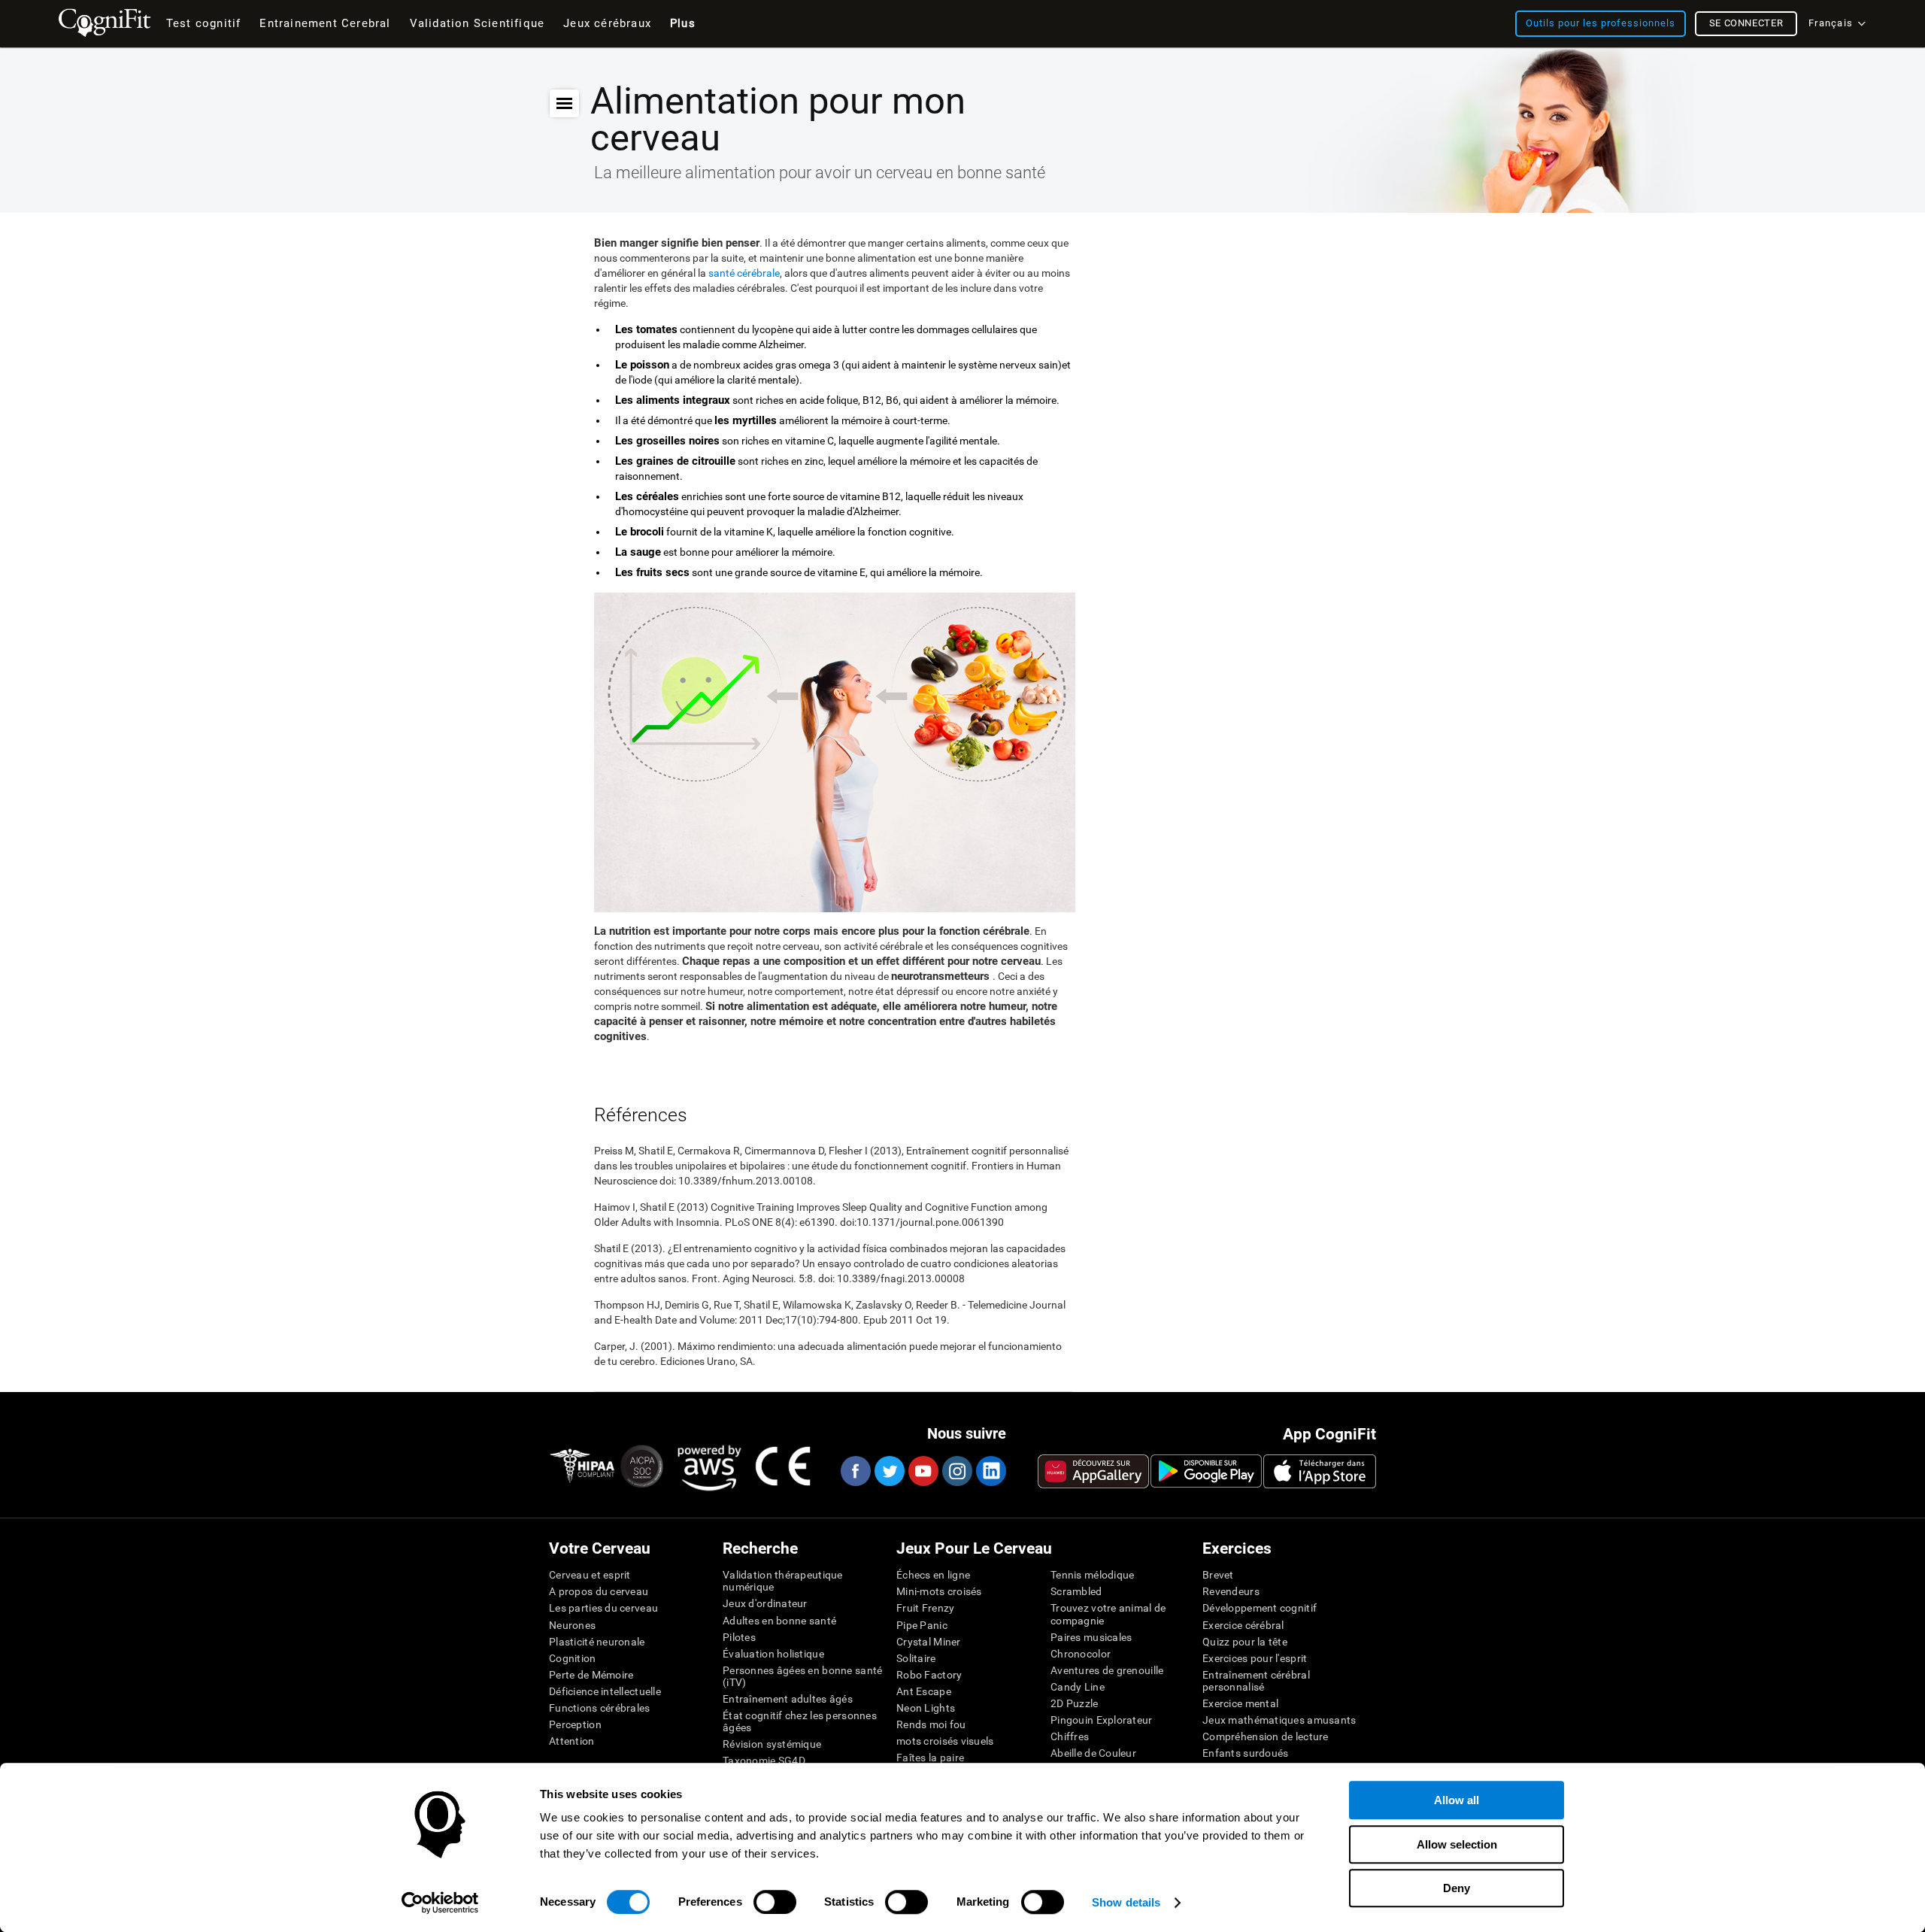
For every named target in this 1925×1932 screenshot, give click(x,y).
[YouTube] (923, 1471)
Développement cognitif (1260, 1608)
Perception (575, 1724)
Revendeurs (1231, 1591)
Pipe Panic (922, 1625)
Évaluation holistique (773, 1654)
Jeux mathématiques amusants (1279, 1720)
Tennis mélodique (1092, 1575)
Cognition (573, 1658)
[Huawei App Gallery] (1093, 1471)
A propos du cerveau (599, 1591)
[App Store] (1320, 1471)
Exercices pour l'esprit (1255, 1658)
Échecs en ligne (933, 1575)
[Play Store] (1206, 1471)
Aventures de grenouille (1107, 1670)
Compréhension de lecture (1266, 1736)
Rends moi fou (931, 1724)
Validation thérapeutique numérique (783, 1581)
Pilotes (739, 1637)
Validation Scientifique (477, 23)
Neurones (572, 1625)
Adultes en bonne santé (779, 1621)
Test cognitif (204, 23)
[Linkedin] (990, 1471)
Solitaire (916, 1658)
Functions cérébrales (600, 1708)
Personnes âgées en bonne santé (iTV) (802, 1676)
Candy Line (1078, 1687)
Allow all (1457, 1800)
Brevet (1218, 1575)
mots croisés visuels (945, 1741)
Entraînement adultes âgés (788, 1699)
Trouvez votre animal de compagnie (1108, 1614)
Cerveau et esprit (590, 1575)
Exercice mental (1240, 1703)
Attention (572, 1741)
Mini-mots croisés (939, 1591)
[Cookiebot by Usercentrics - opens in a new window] (440, 1903)
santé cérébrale (744, 273)
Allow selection (1457, 1844)
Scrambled (1076, 1591)
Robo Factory (929, 1675)
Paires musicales (1091, 1637)
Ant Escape (924, 1691)
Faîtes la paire (930, 1758)
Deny (1457, 1888)
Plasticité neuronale (597, 1642)
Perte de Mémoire (591, 1675)
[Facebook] (855, 1471)
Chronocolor (1081, 1654)
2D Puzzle (1075, 1703)
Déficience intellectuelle (605, 1691)
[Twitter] (889, 1471)
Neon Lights (926, 1708)
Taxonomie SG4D (764, 1761)
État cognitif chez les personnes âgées (800, 1721)
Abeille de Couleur (1093, 1753)
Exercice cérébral (1243, 1625)
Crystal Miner (929, 1642)
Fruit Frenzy (925, 1608)
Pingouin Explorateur (1102, 1720)
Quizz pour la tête (1245, 1642)
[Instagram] (956, 1471)
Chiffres (1070, 1736)
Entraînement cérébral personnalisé (1256, 1681)
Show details (1126, 1902)
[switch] (775, 1902)
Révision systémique (772, 1744)
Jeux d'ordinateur (765, 1603)
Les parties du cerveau (603, 1608)
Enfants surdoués (1245, 1753)
